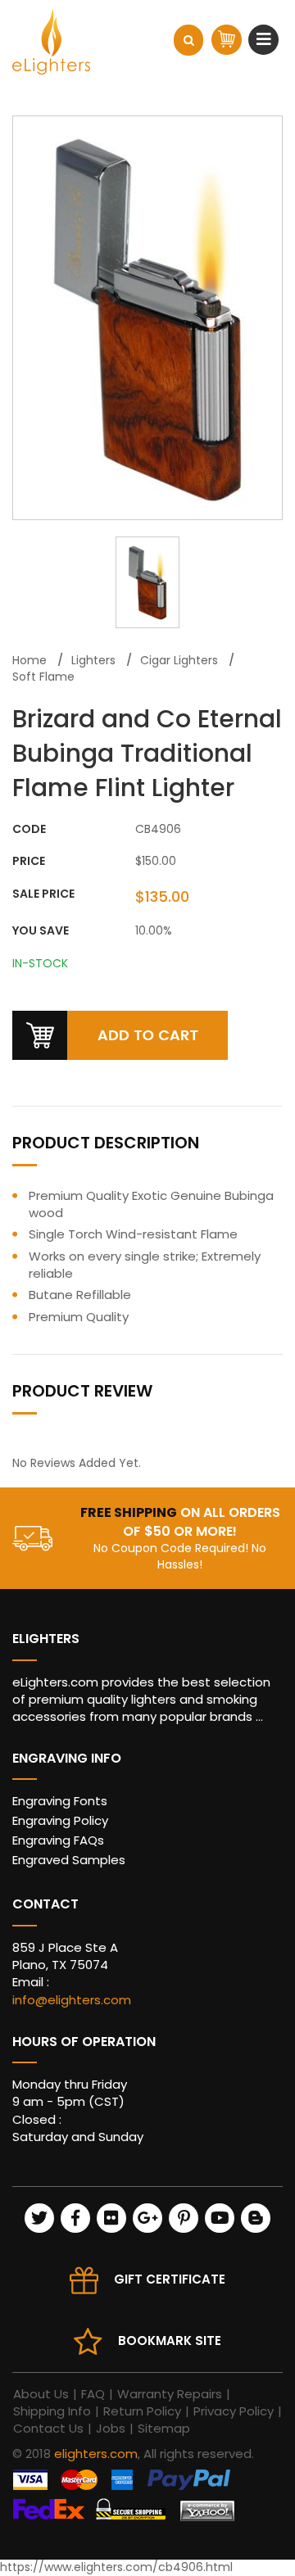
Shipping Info (52, 2411)
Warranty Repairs (170, 2394)
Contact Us (48, 2428)
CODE (29, 829)
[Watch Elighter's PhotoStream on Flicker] (111, 2218)
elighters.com (96, 2454)
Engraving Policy (60, 1820)
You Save (41, 931)
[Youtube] (220, 2218)
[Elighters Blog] (256, 2218)
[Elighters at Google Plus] (147, 2218)
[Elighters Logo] (51, 41)
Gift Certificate (170, 2279)
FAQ (93, 2394)
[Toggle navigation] (266, 39)
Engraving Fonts (60, 1801)
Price (29, 861)
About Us (41, 2394)
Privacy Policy (234, 2411)
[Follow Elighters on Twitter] (39, 2218)
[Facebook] (75, 2218)
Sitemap (164, 2428)
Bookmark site (170, 2341)
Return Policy (142, 2411)
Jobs (111, 2428)
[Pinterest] (184, 2218)
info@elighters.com (72, 2000)
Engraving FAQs (58, 1840)
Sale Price (43, 894)
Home (29, 660)
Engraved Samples (69, 1860)
